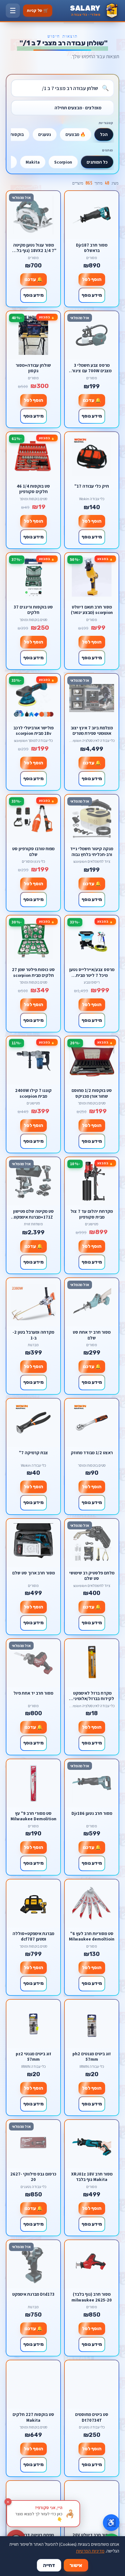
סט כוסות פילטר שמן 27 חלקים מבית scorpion (33, 972)
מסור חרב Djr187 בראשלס (92, 248)
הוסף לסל (92, 279)
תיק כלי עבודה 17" (92, 486)
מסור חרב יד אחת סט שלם (92, 1335)
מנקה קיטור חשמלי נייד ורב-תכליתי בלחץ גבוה (92, 851)
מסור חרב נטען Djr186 (92, 1813)
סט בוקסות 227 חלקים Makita (33, 2417)
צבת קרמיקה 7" (33, 1453)
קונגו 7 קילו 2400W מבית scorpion (33, 1093)
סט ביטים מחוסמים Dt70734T (92, 2417)
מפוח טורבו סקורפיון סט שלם (33, 851)
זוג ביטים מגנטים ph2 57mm (92, 2056)
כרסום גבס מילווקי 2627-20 (33, 2177)
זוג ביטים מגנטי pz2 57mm (33, 2056)
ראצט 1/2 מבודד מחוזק (92, 1453)
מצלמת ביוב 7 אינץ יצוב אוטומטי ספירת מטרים (92, 730)
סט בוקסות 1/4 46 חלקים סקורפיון (33, 489)
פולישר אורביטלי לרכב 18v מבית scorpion (33, 730)
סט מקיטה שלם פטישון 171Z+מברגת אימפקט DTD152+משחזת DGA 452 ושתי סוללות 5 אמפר (33, 1214)
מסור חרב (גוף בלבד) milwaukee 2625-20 (92, 2297)
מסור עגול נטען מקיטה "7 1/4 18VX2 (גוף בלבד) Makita (33, 248)
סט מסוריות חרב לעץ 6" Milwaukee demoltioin (92, 1936)
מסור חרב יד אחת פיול (33, 1693)
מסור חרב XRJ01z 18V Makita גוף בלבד (92, 2177)
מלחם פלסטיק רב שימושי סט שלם (92, 1576)
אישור (76, 2565)
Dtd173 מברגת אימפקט (33, 2294)
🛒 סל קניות (38, 10)
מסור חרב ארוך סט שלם (33, 1573)
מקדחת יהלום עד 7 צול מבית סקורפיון (92, 1214)
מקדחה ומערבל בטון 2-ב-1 (33, 1335)
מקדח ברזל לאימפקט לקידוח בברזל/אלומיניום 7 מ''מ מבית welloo (92, 1696)
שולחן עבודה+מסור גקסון (33, 368)
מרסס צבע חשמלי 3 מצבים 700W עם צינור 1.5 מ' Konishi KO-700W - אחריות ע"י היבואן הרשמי (92, 368)
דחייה (49, 2565)
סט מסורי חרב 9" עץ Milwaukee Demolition (33, 1816)
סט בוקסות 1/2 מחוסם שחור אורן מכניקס (92, 1093)
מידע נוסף (92, 295)
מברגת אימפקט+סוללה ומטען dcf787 (33, 1936)
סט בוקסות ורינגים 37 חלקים (33, 610)
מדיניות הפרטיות (90, 2551)
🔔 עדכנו (33, 279)
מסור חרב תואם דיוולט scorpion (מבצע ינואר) (92, 610)
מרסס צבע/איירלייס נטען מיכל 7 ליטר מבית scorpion (92, 972)
